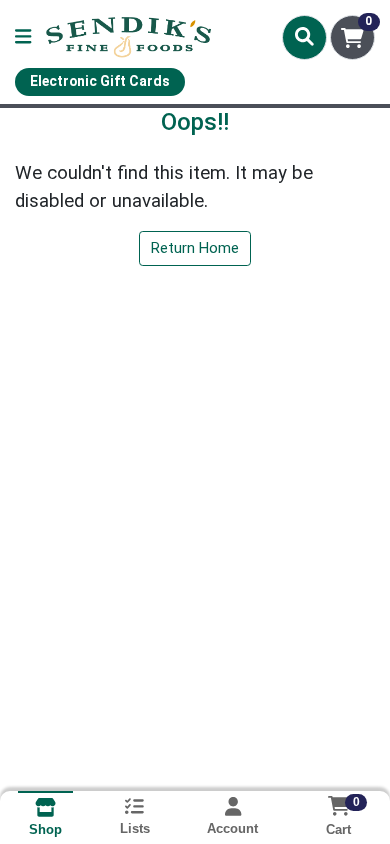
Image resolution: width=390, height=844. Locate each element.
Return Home (195, 248)
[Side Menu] (23, 37)
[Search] (304, 37)
